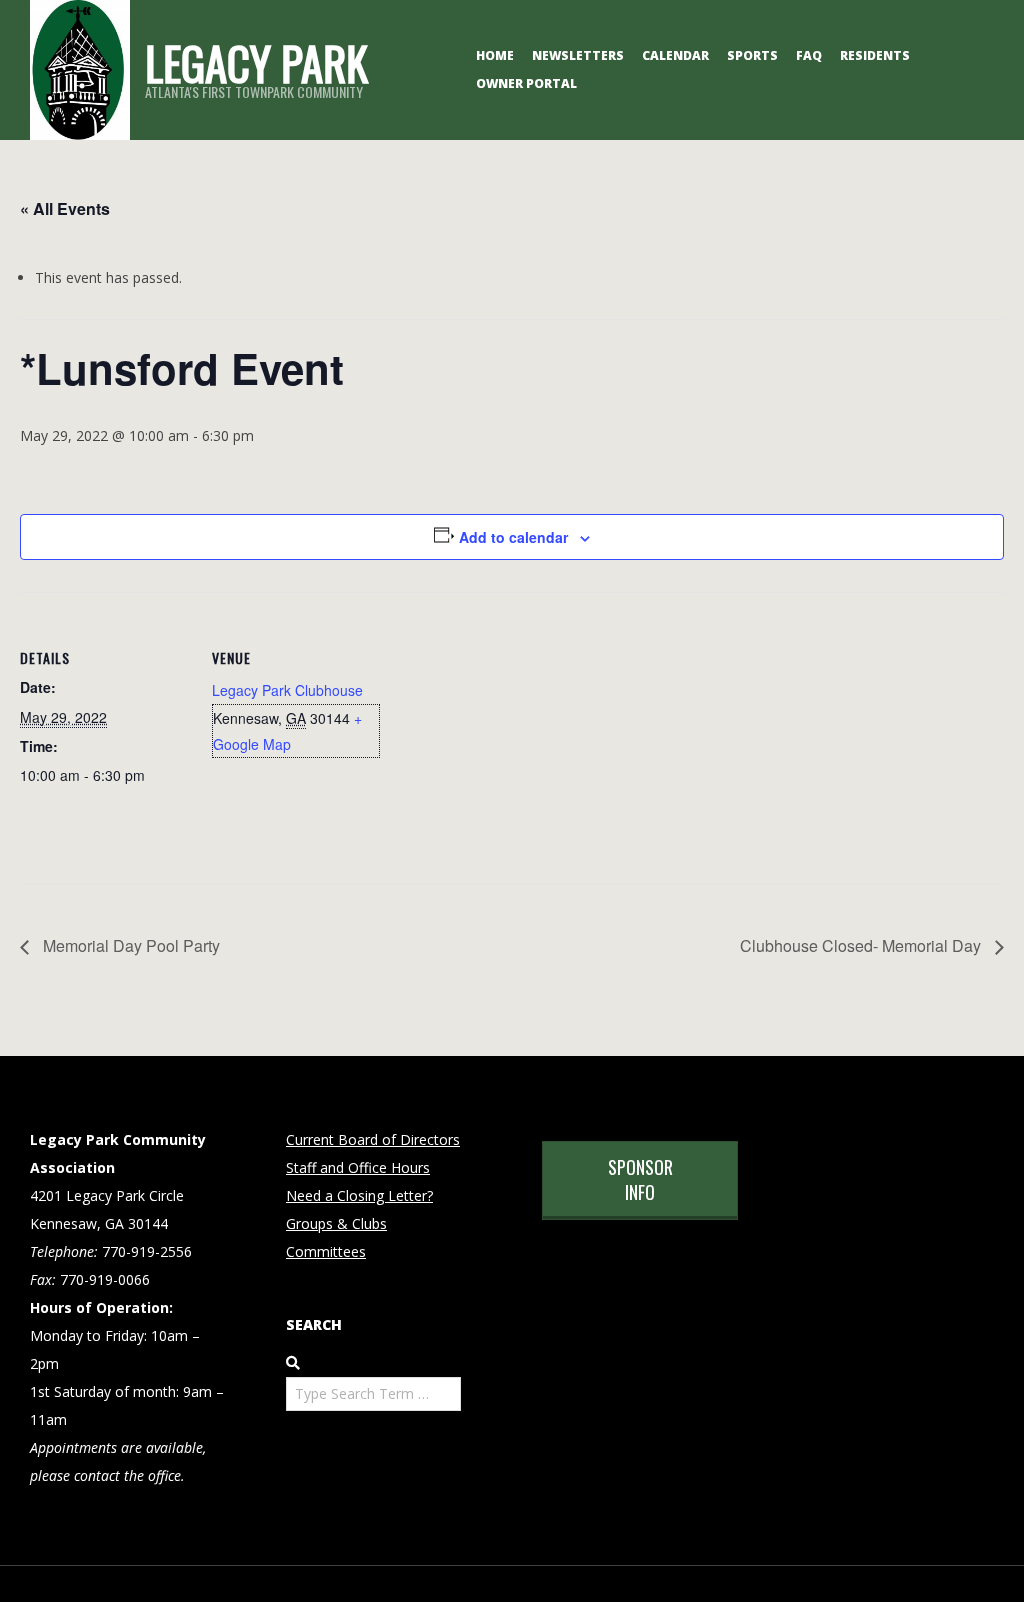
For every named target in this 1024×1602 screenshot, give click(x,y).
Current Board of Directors (373, 1139)
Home (495, 55)
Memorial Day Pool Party (129, 945)
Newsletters (578, 55)
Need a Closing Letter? (359, 1195)
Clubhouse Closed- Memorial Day (862, 945)
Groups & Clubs (336, 1223)
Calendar (675, 55)
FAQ (809, 55)
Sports (752, 55)
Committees (326, 1251)
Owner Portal (526, 83)
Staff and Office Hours (358, 1167)
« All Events (65, 208)
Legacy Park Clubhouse (287, 690)
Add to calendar (513, 537)
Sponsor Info (640, 1179)
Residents (875, 55)
